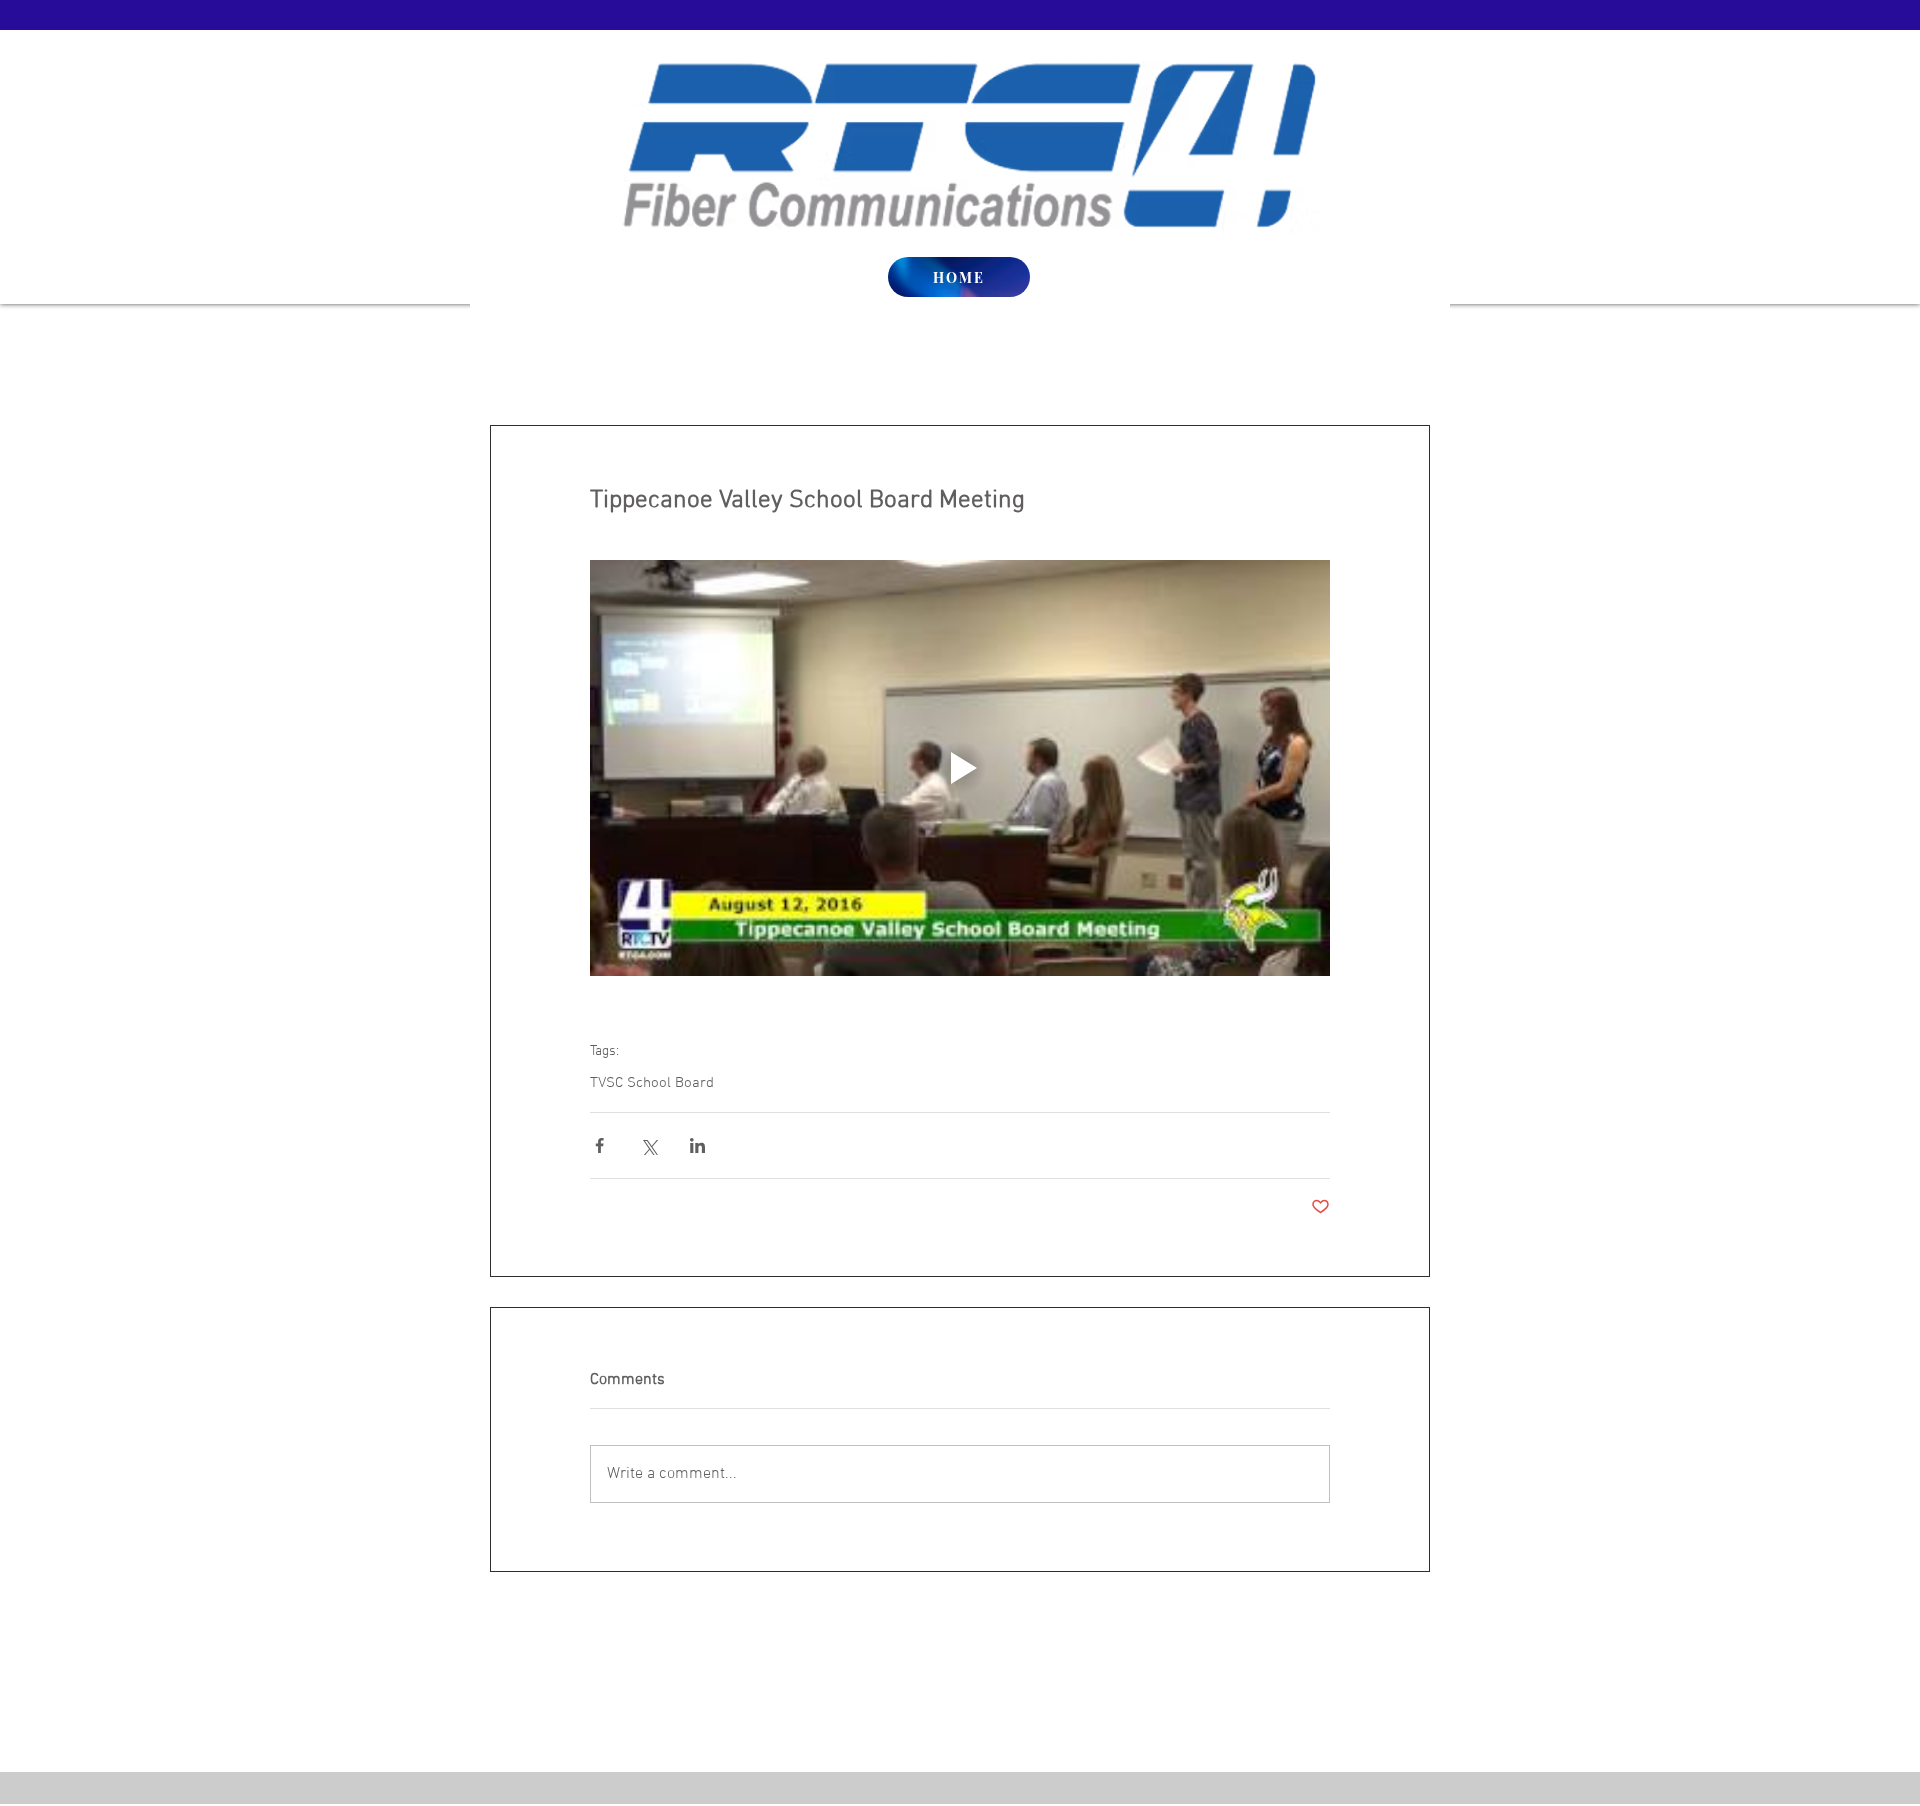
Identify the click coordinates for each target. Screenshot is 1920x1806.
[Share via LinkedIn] (697, 1145)
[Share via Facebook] (599, 1145)
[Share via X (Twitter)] (648, 1145)
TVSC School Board (652, 1083)
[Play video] (960, 768)
